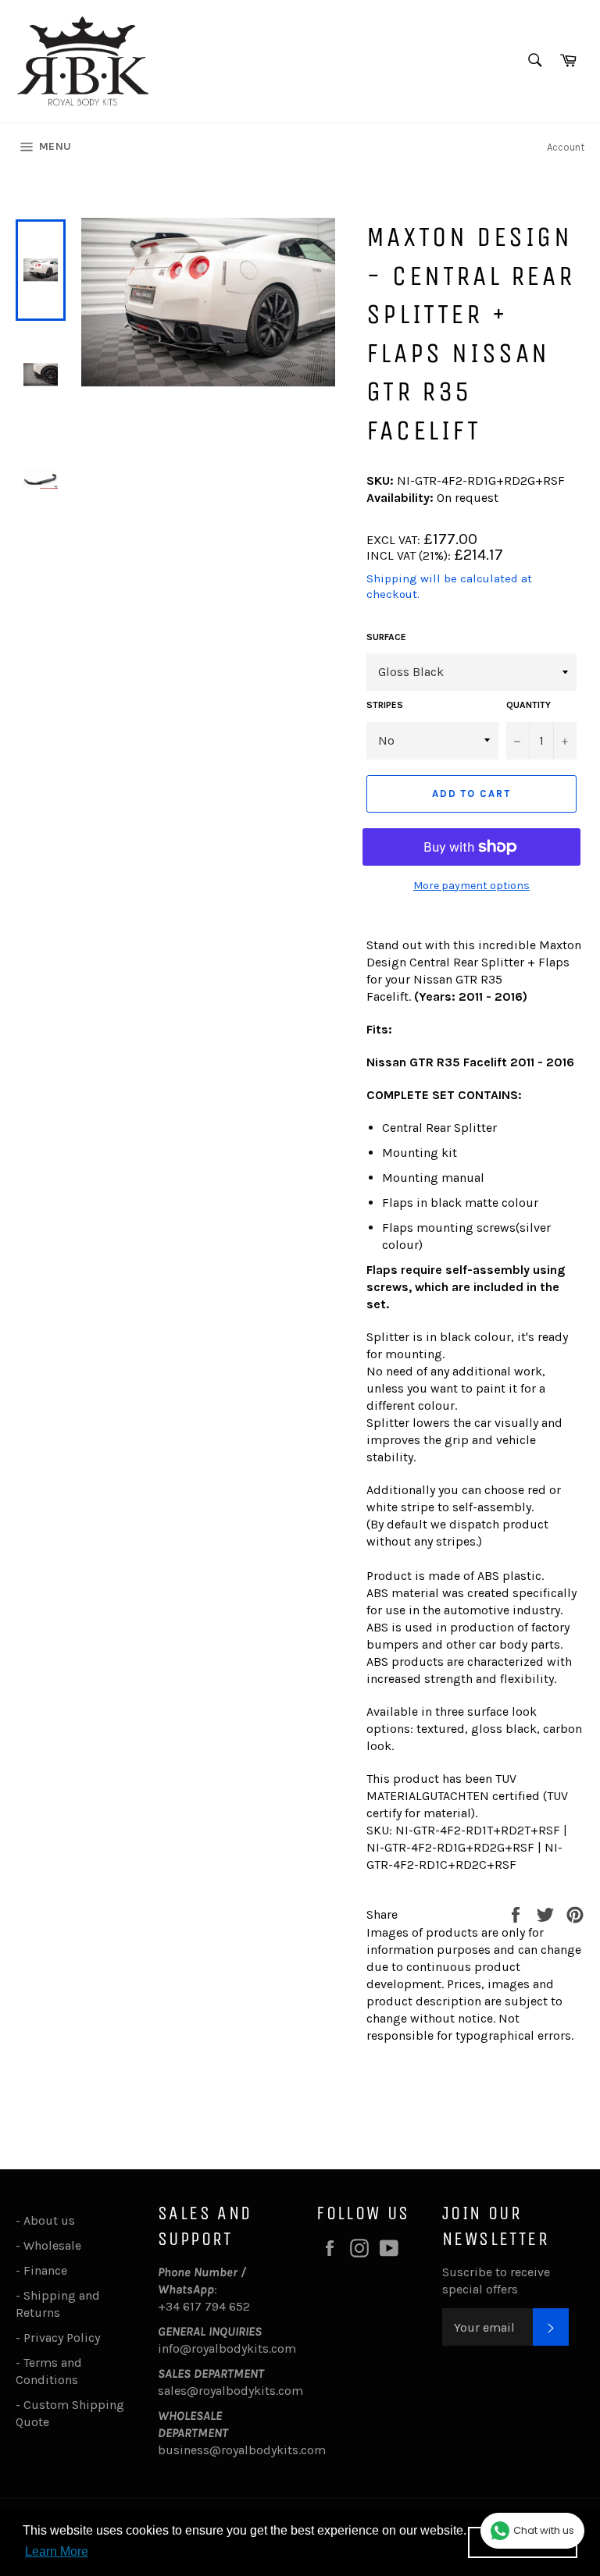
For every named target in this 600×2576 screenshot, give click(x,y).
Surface (386, 637)
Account (566, 147)
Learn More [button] (57, 2551)
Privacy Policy (62, 2338)
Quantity (529, 705)
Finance (45, 2270)
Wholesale (55, 2245)
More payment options (471, 886)
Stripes (385, 705)
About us (49, 2220)
